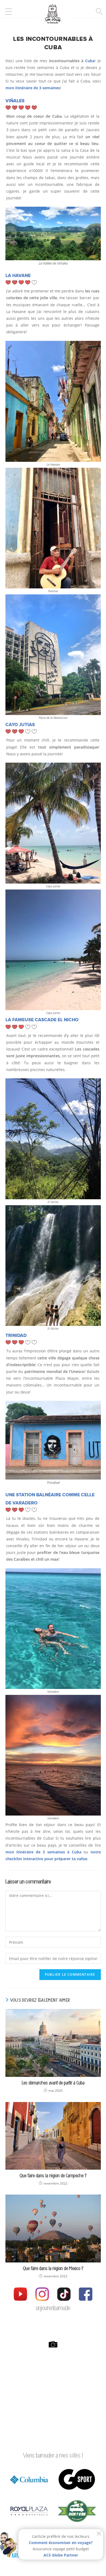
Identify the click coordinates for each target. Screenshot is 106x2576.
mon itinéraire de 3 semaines (33, 88)
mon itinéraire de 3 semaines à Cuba (45, 1852)
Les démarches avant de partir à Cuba (53, 2083)
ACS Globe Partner (61, 2555)
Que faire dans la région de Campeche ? (53, 2176)
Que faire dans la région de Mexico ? (53, 2269)
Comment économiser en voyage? (61, 2543)
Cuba (90, 61)
